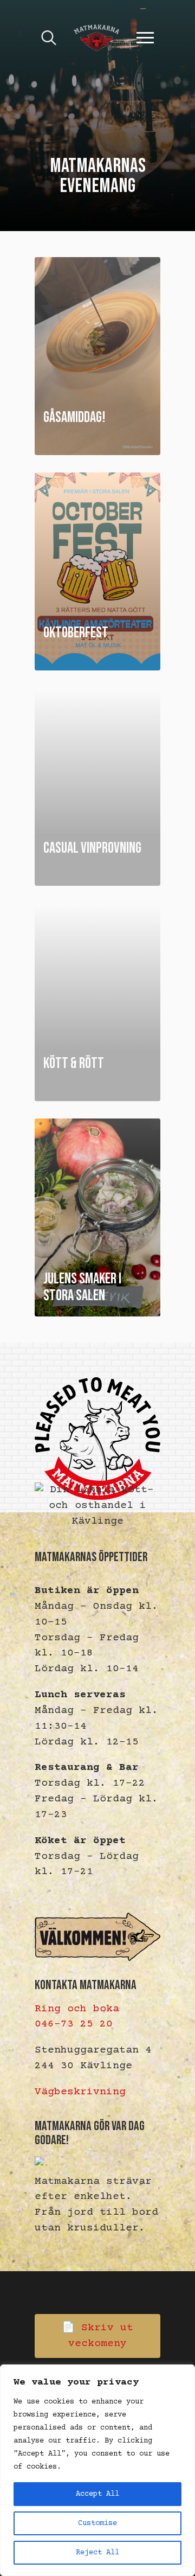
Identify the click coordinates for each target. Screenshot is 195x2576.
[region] (97, 2470)
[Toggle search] (49, 38)
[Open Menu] (145, 38)
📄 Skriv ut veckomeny (97, 2336)
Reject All (97, 2553)
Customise (97, 2523)
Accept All (97, 2494)
